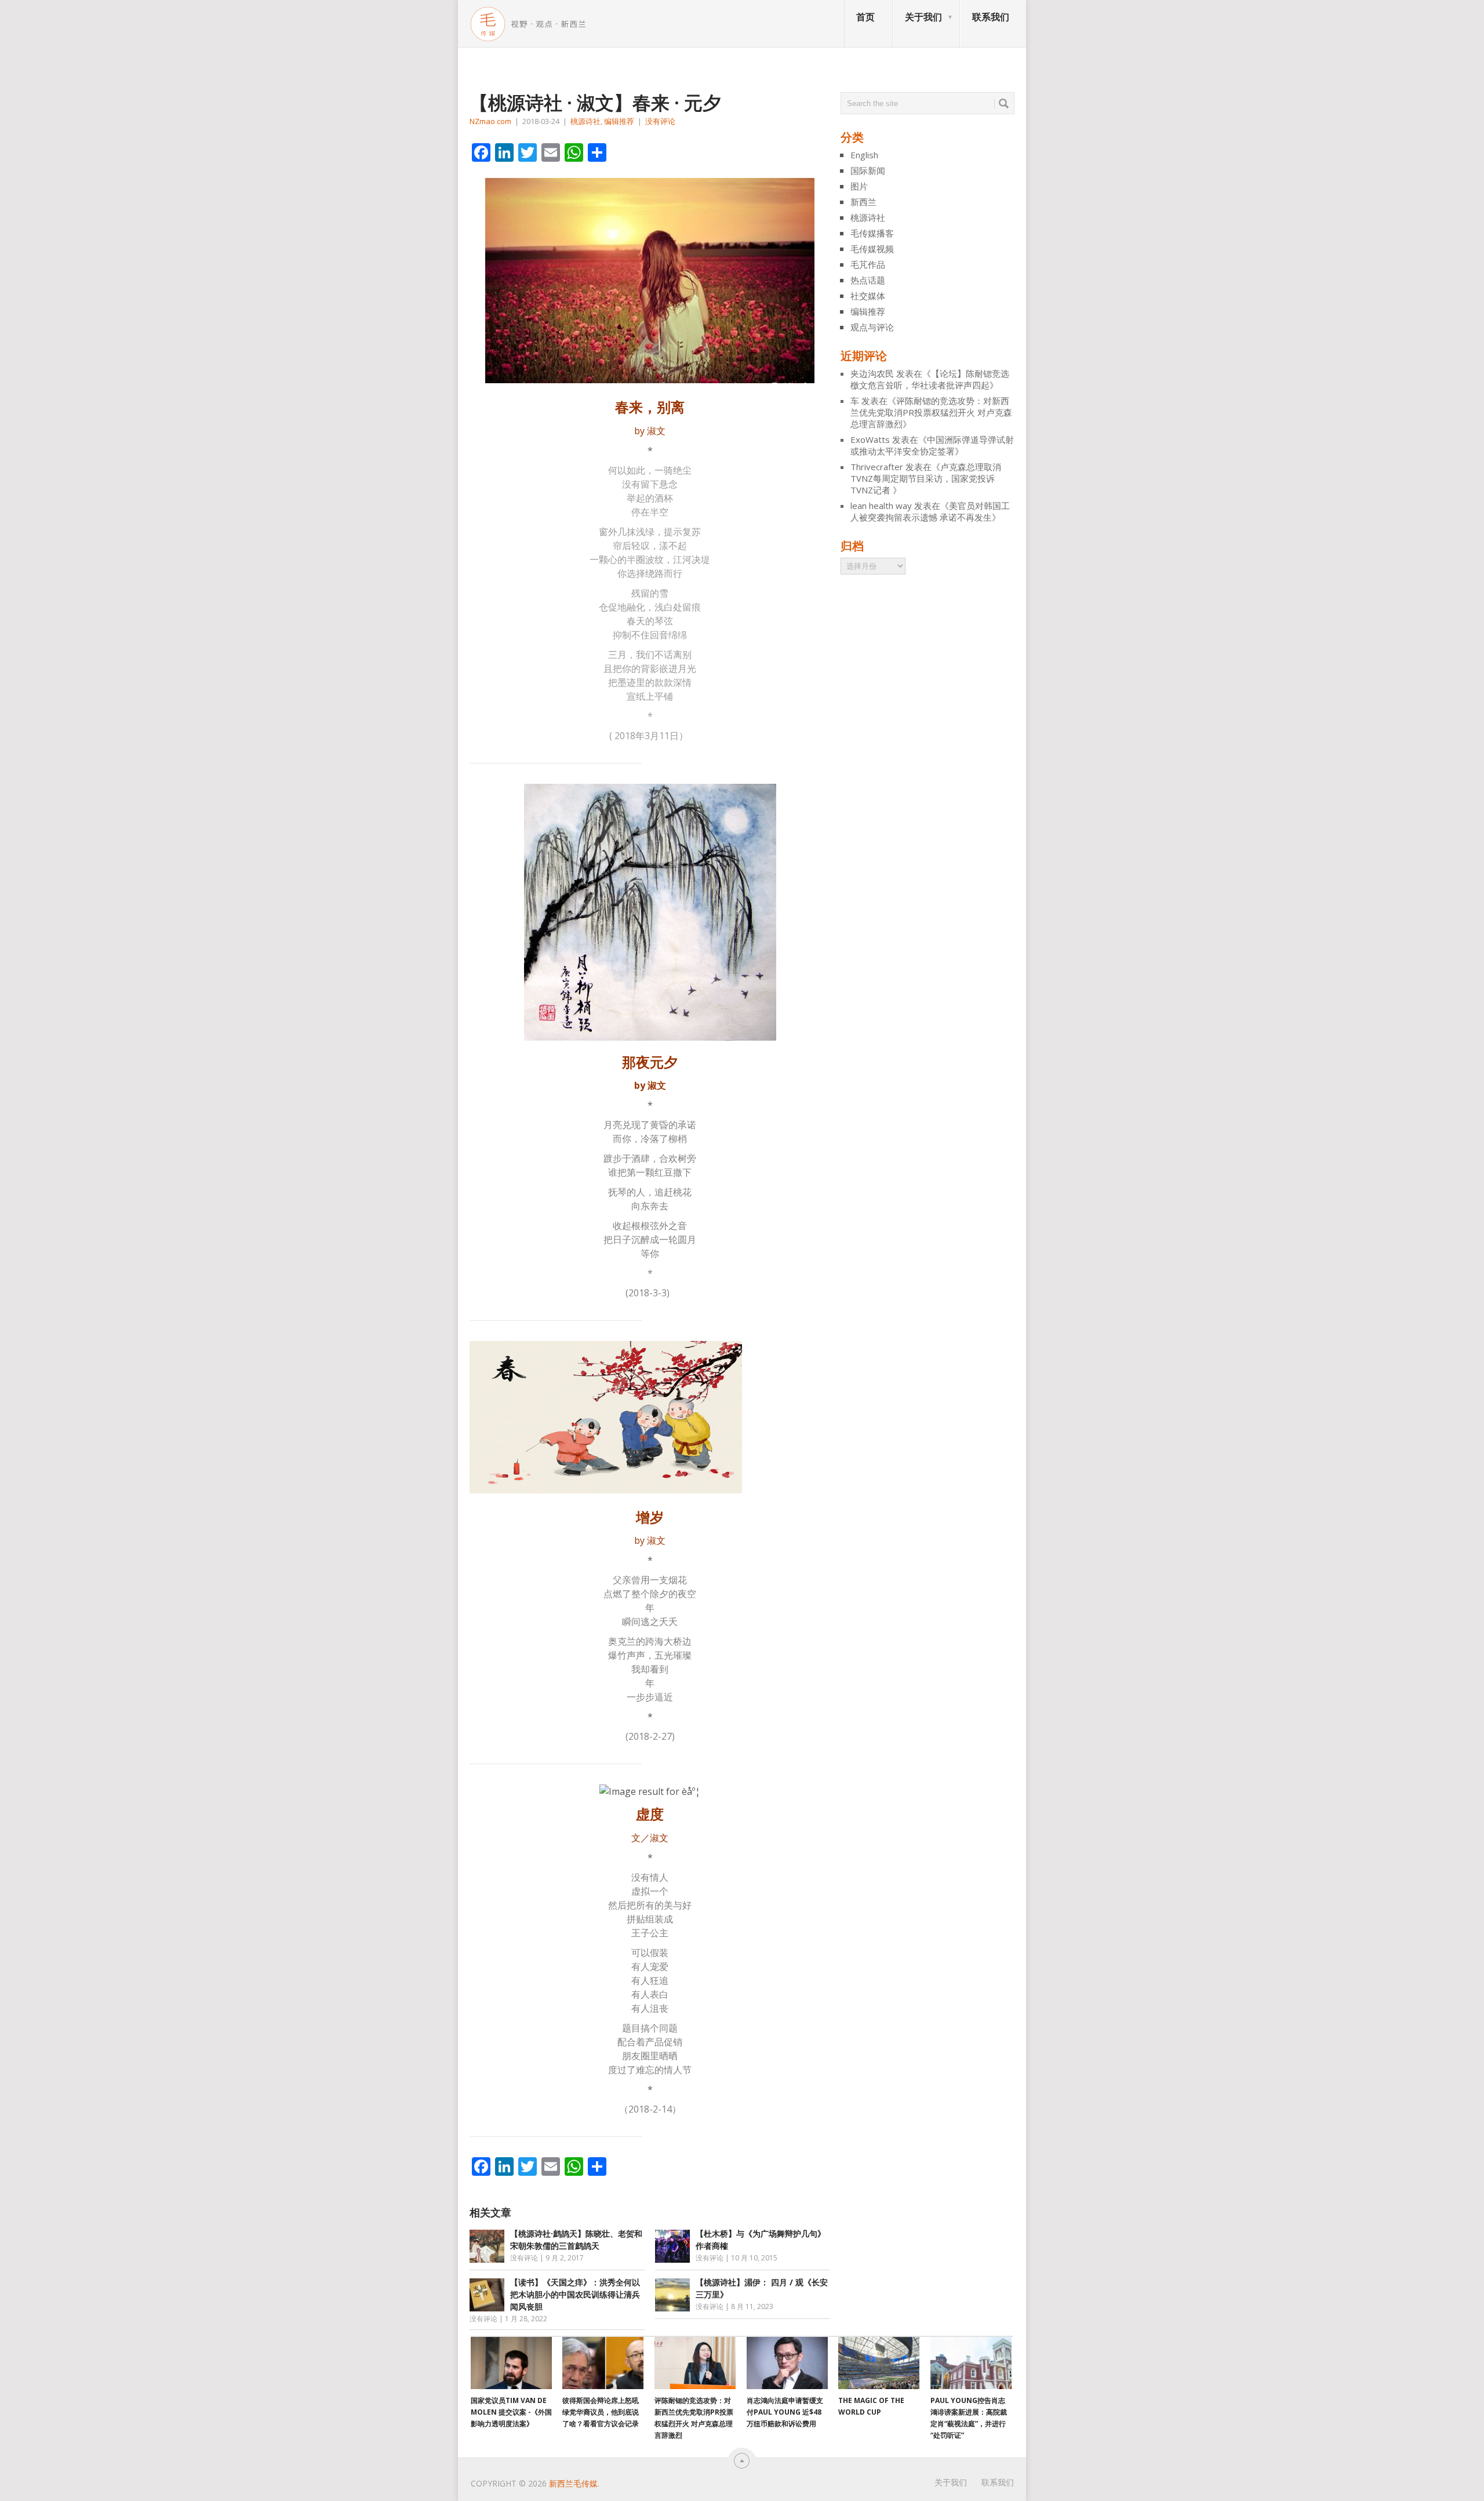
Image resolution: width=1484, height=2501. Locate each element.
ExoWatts (870, 439)
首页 (865, 17)
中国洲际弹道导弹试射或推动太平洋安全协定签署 (932, 445)
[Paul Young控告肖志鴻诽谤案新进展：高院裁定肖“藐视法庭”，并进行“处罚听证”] (971, 2363)
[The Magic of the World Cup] (879, 2363)
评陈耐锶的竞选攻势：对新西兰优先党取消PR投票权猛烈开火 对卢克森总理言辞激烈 (931, 412)
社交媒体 (868, 296)
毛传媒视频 (872, 249)
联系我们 (991, 17)
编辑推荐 (619, 121)
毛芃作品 (868, 264)
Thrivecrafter (877, 467)
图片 (859, 186)
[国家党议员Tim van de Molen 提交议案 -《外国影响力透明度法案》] (511, 2363)
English (864, 155)
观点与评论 (872, 327)
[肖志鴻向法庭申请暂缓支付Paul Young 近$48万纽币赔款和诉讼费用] (787, 2363)
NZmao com (490, 121)
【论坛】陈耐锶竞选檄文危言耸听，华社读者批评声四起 (930, 379)
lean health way (881, 506)
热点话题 (868, 280)
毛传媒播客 (872, 233)
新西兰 (863, 202)
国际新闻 (868, 170)
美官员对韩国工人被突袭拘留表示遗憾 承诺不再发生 (930, 511)
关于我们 (923, 17)
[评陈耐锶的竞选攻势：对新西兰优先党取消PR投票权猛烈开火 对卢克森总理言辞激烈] (695, 2363)
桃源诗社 (585, 121)
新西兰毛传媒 (573, 2483)
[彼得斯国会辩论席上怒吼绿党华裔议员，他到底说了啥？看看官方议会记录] (603, 2363)
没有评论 (660, 121)
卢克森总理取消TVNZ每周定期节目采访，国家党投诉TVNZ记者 (926, 478)
